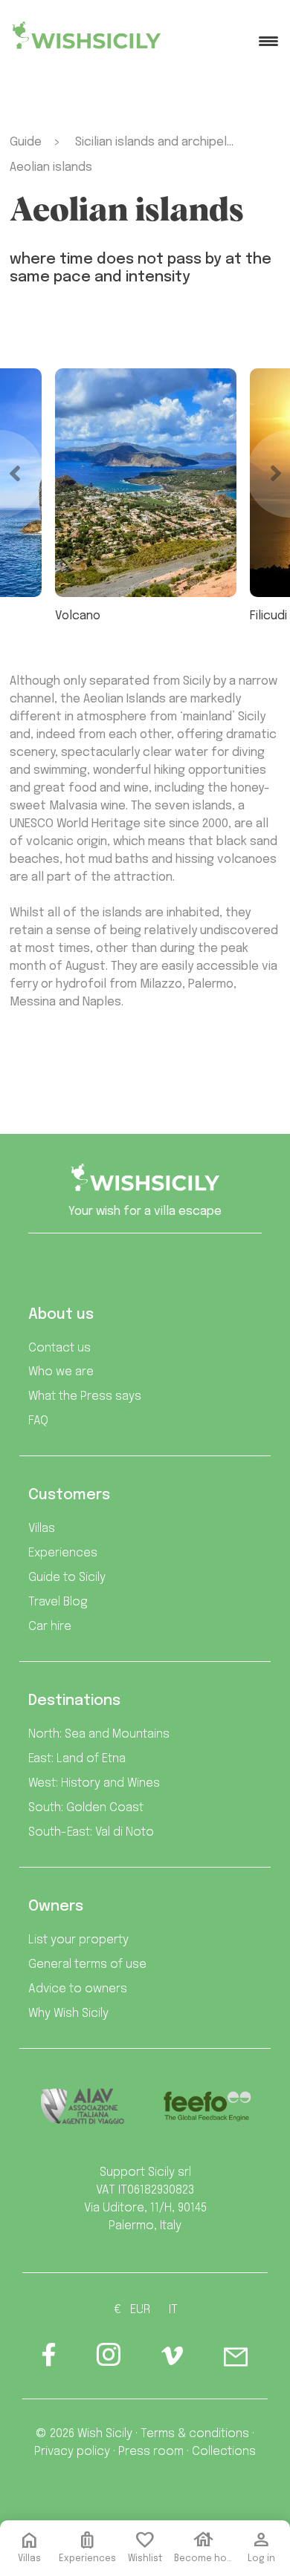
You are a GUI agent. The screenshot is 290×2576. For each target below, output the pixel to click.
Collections (224, 2452)
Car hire (50, 1627)
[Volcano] (146, 483)
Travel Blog (58, 1602)
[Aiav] (83, 2106)
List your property (78, 1940)
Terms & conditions (195, 2434)
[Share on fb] (49, 2360)
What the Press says (85, 1396)
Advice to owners (78, 1989)
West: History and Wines (94, 1783)
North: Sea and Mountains (99, 1734)
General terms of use (87, 1964)
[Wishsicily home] (145, 1183)
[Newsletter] (236, 2360)
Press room (151, 2452)
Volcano (78, 616)
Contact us (59, 1348)
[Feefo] (207, 2106)
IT (173, 2310)
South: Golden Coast (86, 1808)
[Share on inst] (109, 2360)
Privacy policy (72, 2452)
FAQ (38, 1421)
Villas (42, 1529)
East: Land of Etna (77, 1759)
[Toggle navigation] (268, 41)
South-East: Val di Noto (91, 1832)
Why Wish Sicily (68, 2013)
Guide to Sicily (67, 1578)
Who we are (61, 1372)
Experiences (63, 1553)
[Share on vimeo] (172, 2361)
